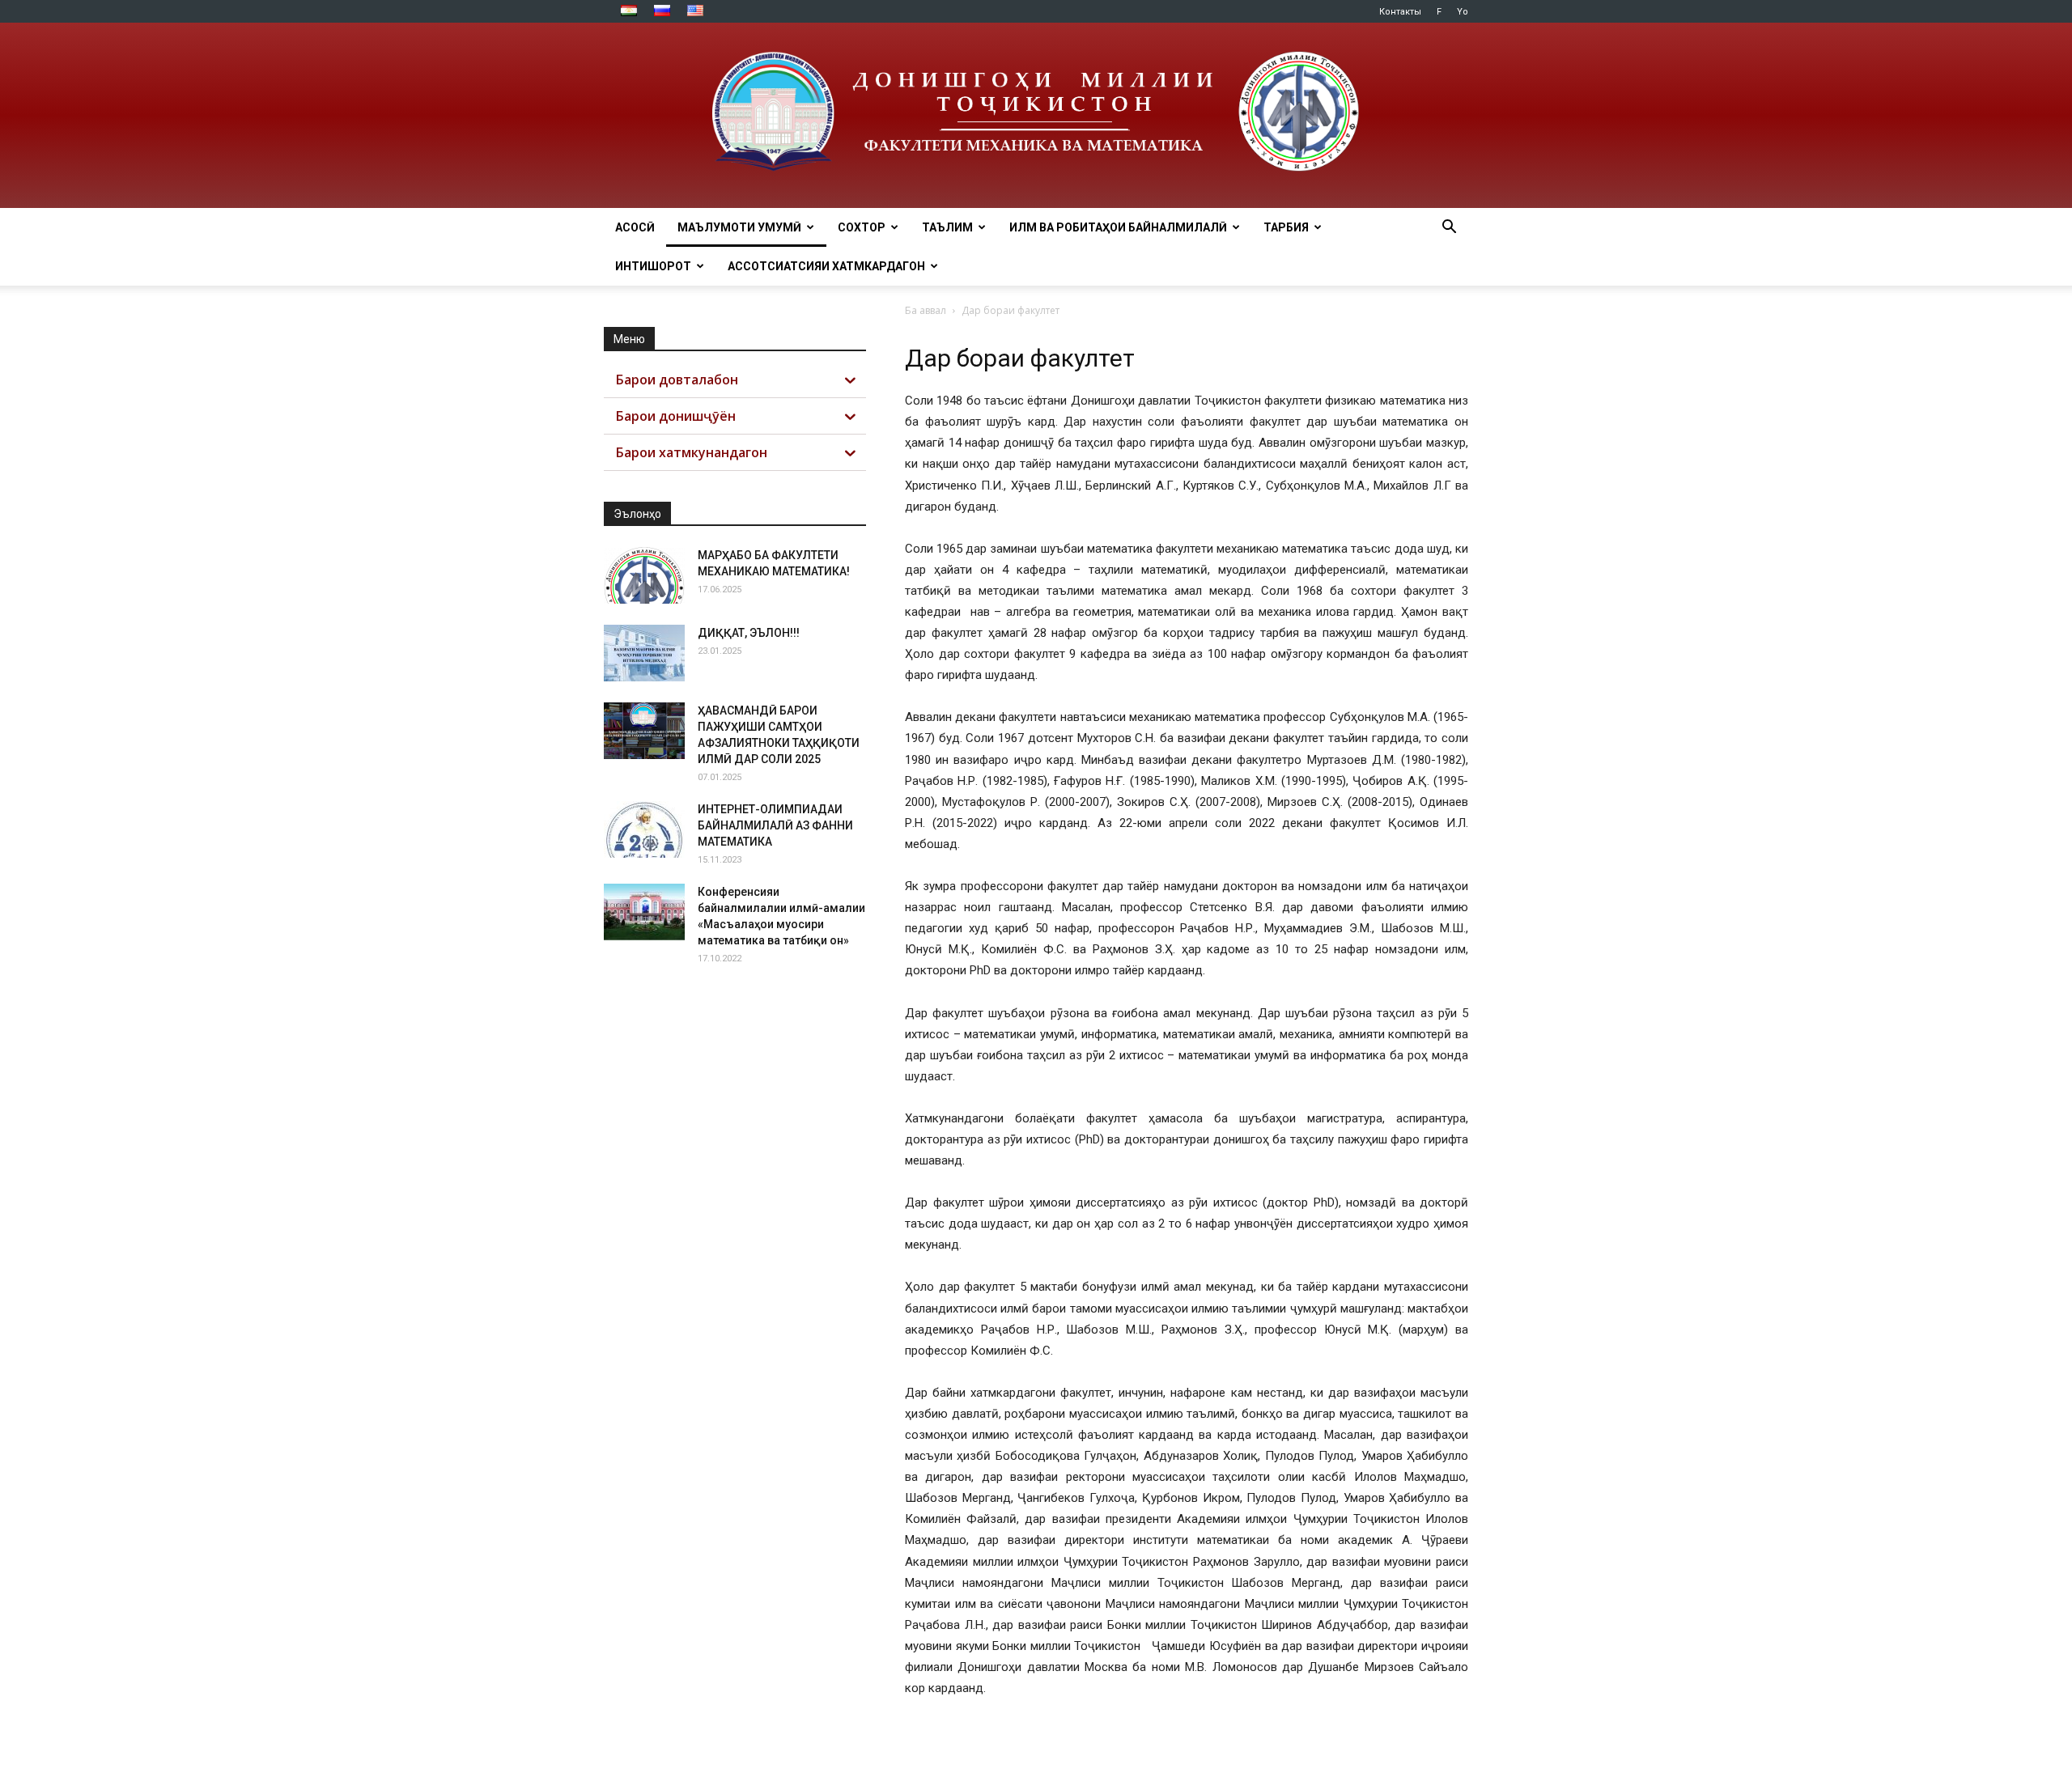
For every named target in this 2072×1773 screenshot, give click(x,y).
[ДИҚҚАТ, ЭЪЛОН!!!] (644, 653)
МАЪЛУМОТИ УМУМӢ (739, 227)
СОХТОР (862, 227)
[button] (1449, 229)
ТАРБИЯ (1286, 227)
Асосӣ (635, 227)
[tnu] (1036, 115)
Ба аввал (926, 310)
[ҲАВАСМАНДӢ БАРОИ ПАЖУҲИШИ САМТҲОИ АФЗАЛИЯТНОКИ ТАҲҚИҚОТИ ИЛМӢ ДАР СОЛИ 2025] (644, 731)
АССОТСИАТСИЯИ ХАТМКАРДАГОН (826, 266)
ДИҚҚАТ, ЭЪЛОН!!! (749, 633)
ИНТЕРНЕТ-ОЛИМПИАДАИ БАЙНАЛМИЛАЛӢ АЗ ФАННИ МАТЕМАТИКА (775, 825)
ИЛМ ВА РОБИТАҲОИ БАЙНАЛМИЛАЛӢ (1118, 227)
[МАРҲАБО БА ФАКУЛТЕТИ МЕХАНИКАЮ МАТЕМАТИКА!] (644, 575)
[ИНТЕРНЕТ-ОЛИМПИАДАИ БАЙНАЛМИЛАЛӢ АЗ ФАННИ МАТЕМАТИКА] (644, 829)
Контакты (1400, 12)
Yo (1463, 12)
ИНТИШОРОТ (653, 266)
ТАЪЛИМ (947, 227)
